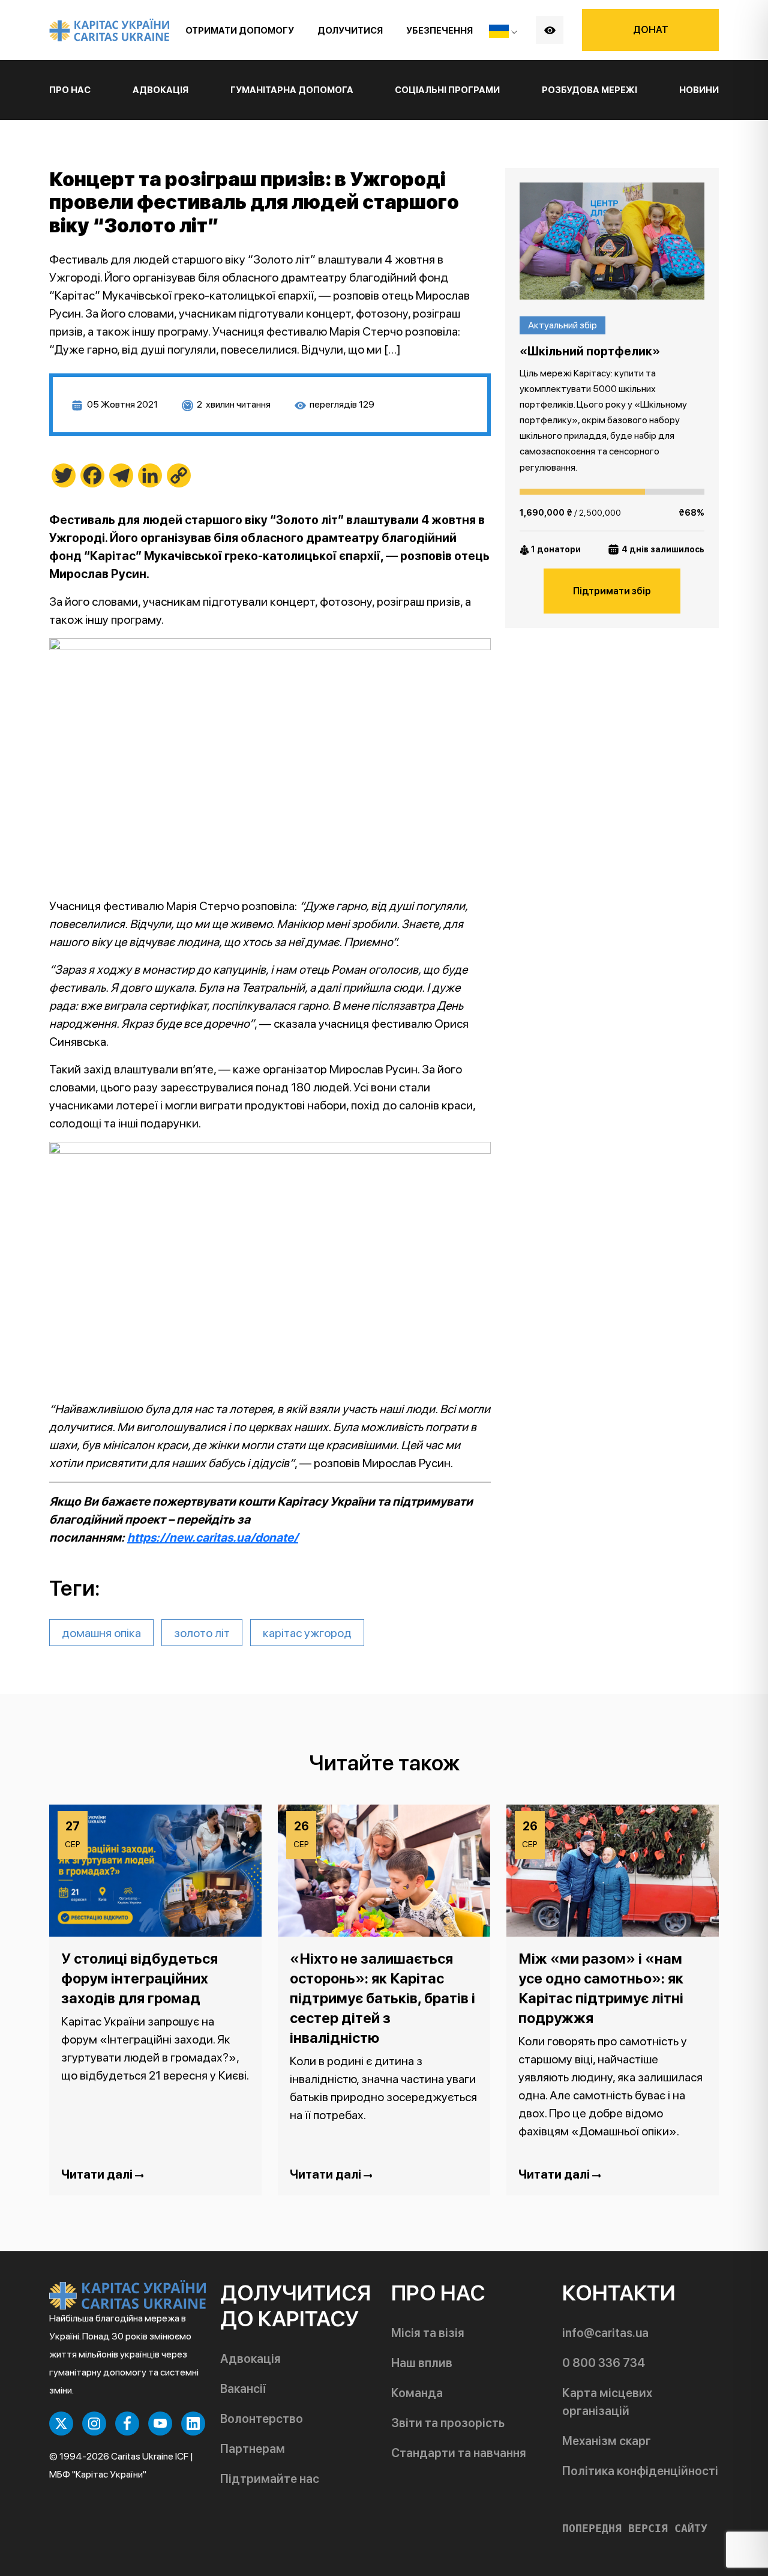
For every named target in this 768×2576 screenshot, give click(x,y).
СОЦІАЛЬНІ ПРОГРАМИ (447, 90)
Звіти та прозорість (448, 2423)
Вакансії (243, 2389)
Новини (699, 90)
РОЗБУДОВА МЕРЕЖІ (589, 90)
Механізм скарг (607, 2441)
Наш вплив (422, 2363)
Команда (417, 2393)
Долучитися (350, 31)
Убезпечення (439, 31)
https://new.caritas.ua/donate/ (213, 1537)
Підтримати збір (612, 591)
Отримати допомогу (240, 31)
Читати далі (98, 2174)
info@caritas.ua (605, 2333)
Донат (651, 30)
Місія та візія (428, 2333)
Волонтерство (262, 2419)
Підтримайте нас (270, 2479)
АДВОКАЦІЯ (160, 90)
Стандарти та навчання (459, 2453)
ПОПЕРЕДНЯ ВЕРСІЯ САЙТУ (635, 2529)
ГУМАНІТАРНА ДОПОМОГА (292, 90)
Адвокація (250, 2359)
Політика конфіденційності (640, 2471)
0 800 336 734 (604, 2363)
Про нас (70, 90)
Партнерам (253, 2449)
